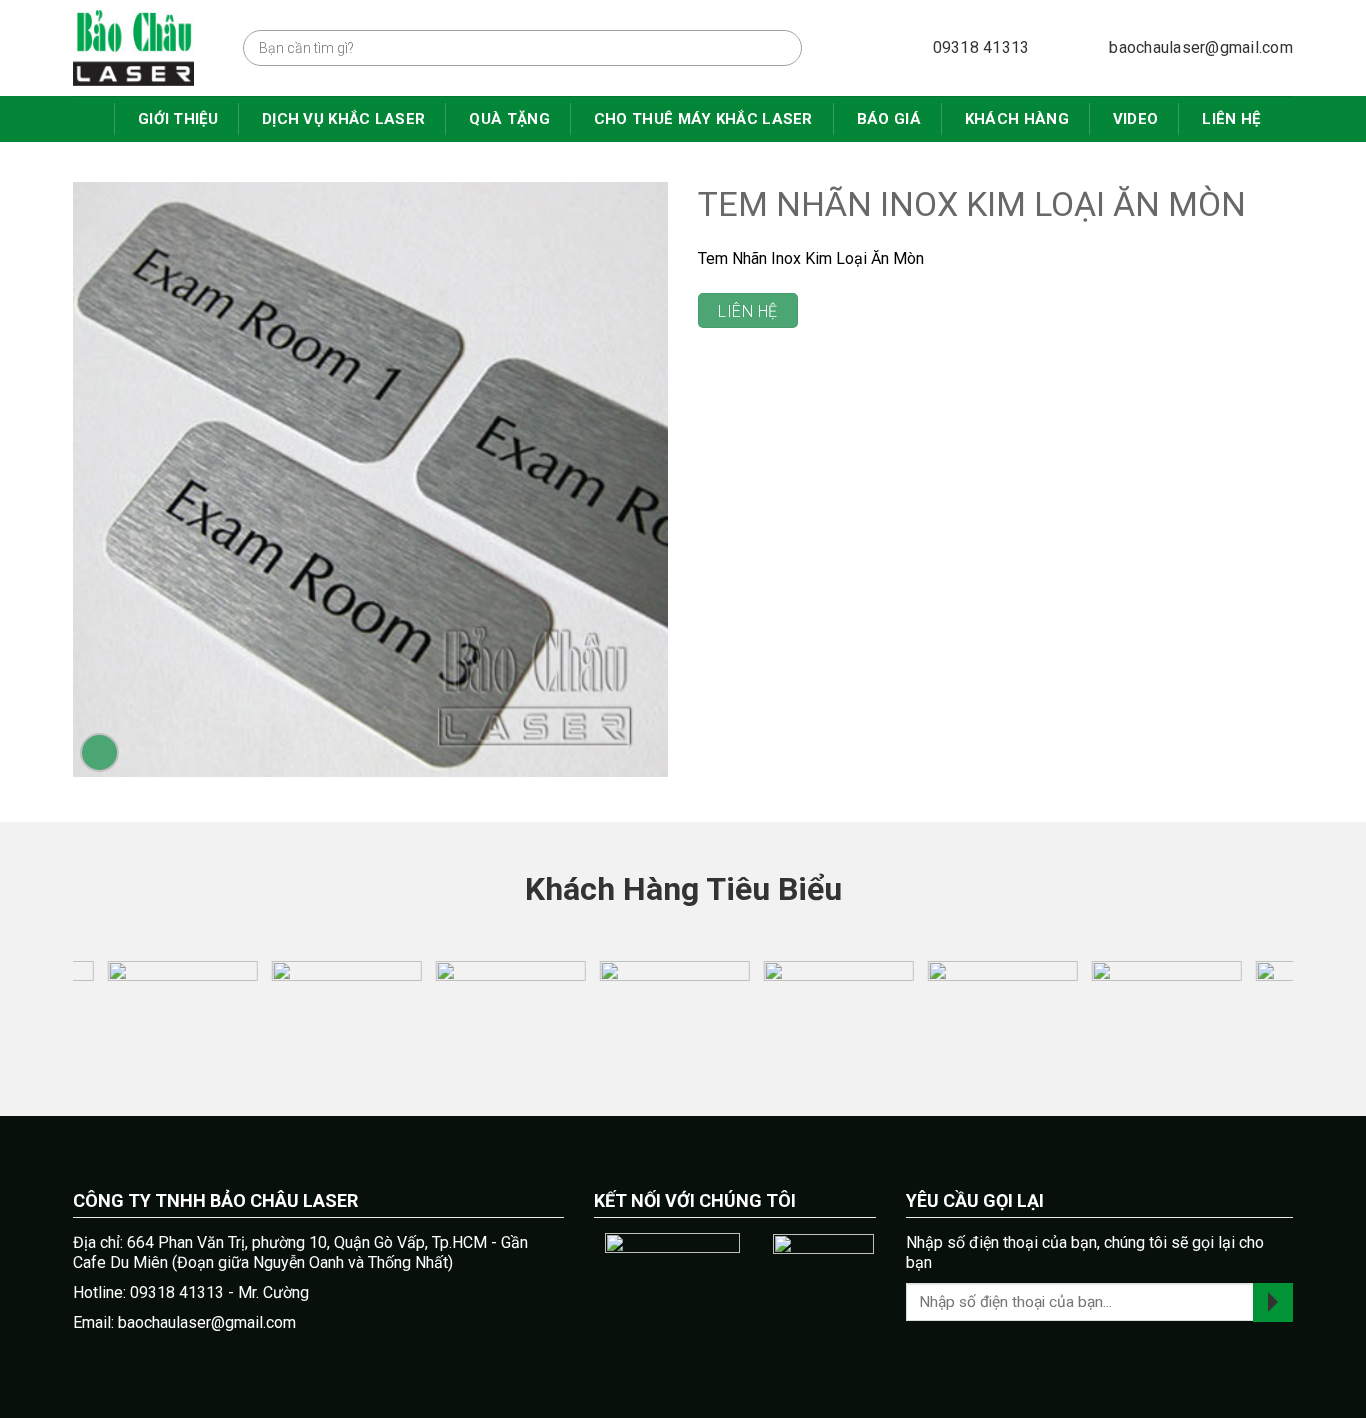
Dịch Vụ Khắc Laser (343, 119)
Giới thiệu (178, 119)
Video (1136, 119)
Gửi (1273, 1302)
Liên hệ (1231, 119)
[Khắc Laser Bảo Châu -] (143, 48)
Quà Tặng (509, 119)
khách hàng (1017, 119)
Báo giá (889, 119)
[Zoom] (99, 752)
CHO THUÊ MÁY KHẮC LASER (703, 119)
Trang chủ (88, 119)
